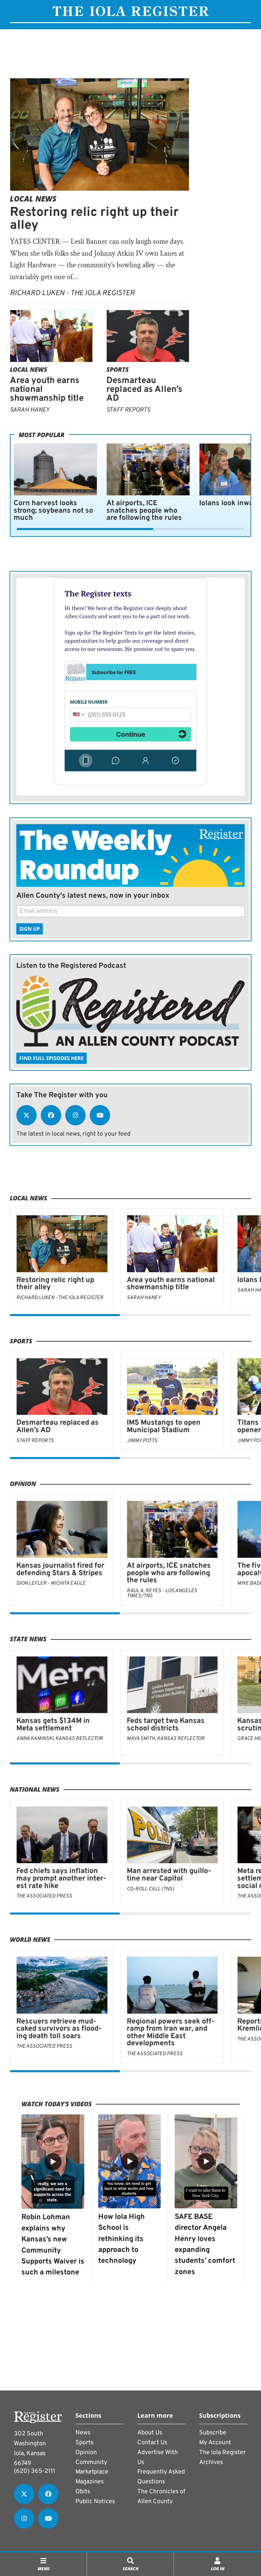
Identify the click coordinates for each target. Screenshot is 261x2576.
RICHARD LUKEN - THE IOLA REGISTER (72, 293)
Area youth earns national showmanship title (171, 1284)
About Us (150, 2433)
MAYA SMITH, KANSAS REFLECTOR (166, 1739)
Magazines (90, 2482)
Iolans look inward (230, 503)
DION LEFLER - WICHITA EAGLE (51, 1583)
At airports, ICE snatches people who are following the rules (144, 511)
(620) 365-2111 (35, 2471)
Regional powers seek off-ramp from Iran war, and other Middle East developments (171, 2033)
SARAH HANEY (30, 410)
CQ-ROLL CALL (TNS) (150, 1889)
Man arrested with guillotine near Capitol (169, 1875)
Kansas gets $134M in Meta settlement (53, 1725)
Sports (118, 369)
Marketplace (92, 2472)
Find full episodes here (51, 1058)
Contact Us (152, 2443)
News (83, 2433)
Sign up (30, 929)
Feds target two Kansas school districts (166, 1725)
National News (35, 1789)
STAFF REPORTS (128, 410)
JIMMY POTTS (142, 1441)
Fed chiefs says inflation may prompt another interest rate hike (61, 1878)
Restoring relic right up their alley (94, 219)
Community (91, 2462)
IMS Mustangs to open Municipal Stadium (164, 1427)
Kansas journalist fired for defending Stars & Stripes (60, 1570)
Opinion (23, 1484)
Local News (33, 199)
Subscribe (213, 2433)
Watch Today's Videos (57, 2104)
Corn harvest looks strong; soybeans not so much (53, 511)
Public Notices (95, 2502)
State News (28, 1639)
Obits (83, 2492)
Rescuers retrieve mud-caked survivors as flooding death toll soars (59, 2029)
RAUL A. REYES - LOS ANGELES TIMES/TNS (162, 1594)
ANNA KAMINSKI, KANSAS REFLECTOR (60, 1739)
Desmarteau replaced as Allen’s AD (144, 390)
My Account (215, 2443)
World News (30, 1939)
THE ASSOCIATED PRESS (44, 1896)
